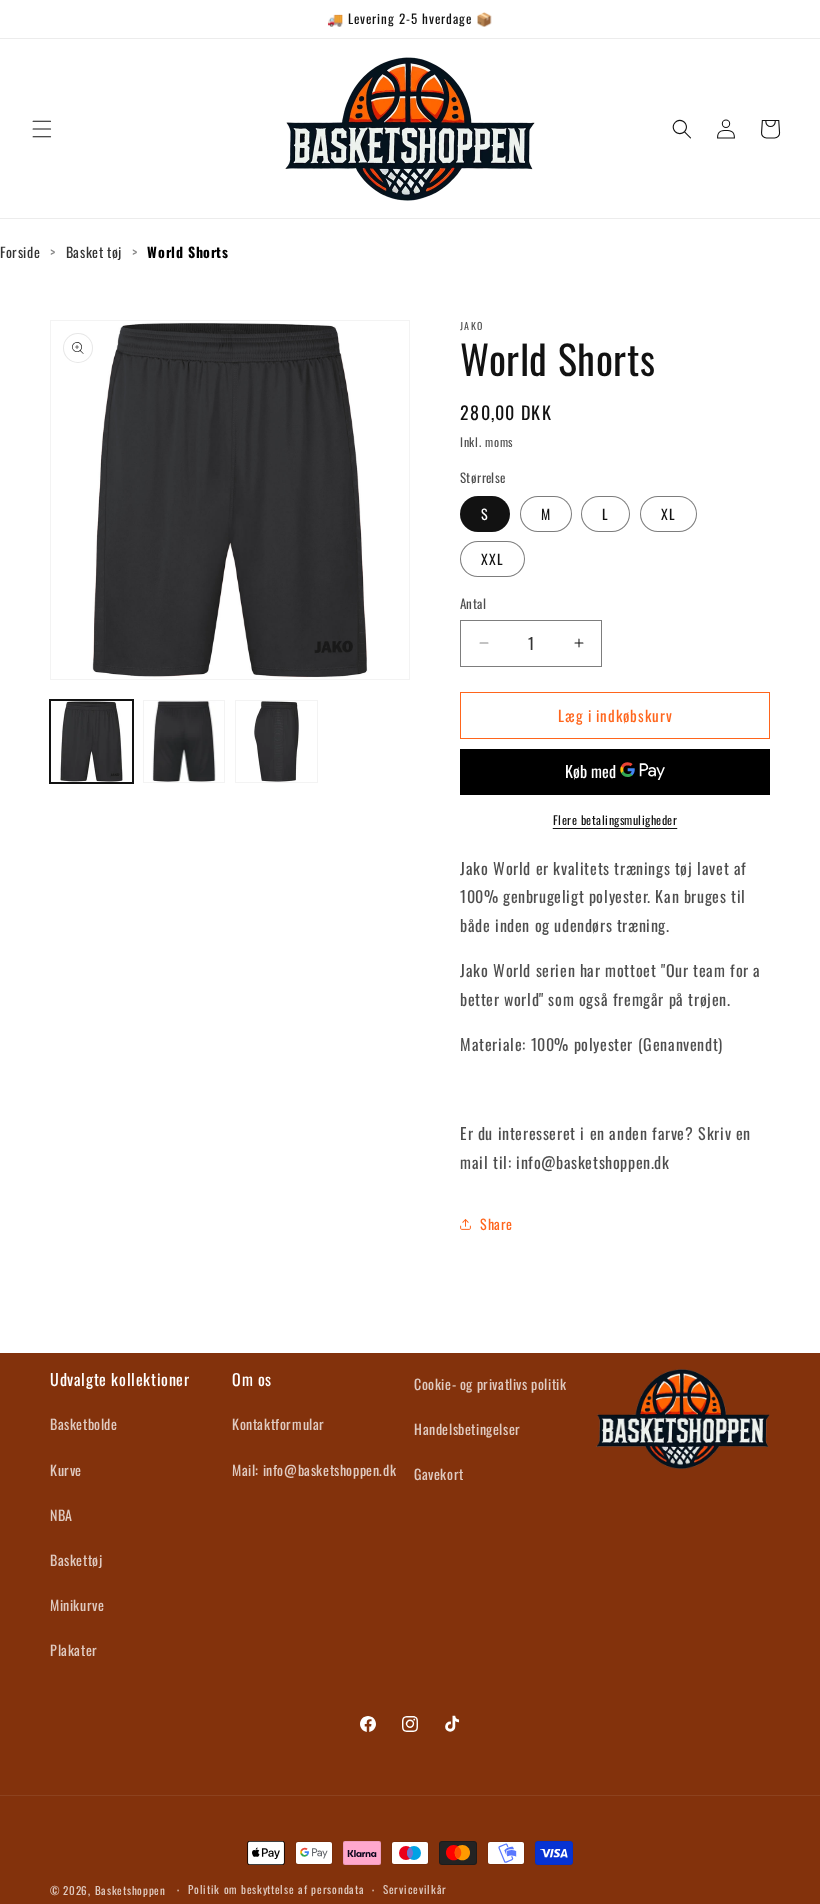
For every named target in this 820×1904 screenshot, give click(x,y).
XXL (492, 558)
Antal (473, 603)
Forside (20, 251)
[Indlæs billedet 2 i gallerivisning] (184, 741)
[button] (42, 129)
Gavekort (439, 1473)
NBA (61, 1514)
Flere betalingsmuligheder (615, 819)
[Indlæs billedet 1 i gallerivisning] (91, 741)
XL (668, 513)
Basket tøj (94, 251)
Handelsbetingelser (467, 1428)
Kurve (66, 1469)
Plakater (74, 1649)
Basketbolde (84, 1423)
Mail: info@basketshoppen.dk (314, 1469)
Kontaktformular (278, 1423)
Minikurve (77, 1604)
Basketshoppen (130, 1890)
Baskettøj (76, 1559)
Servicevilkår (415, 1889)
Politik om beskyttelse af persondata (276, 1889)
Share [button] (496, 1223)
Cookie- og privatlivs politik (490, 1383)
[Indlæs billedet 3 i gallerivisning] (276, 741)
